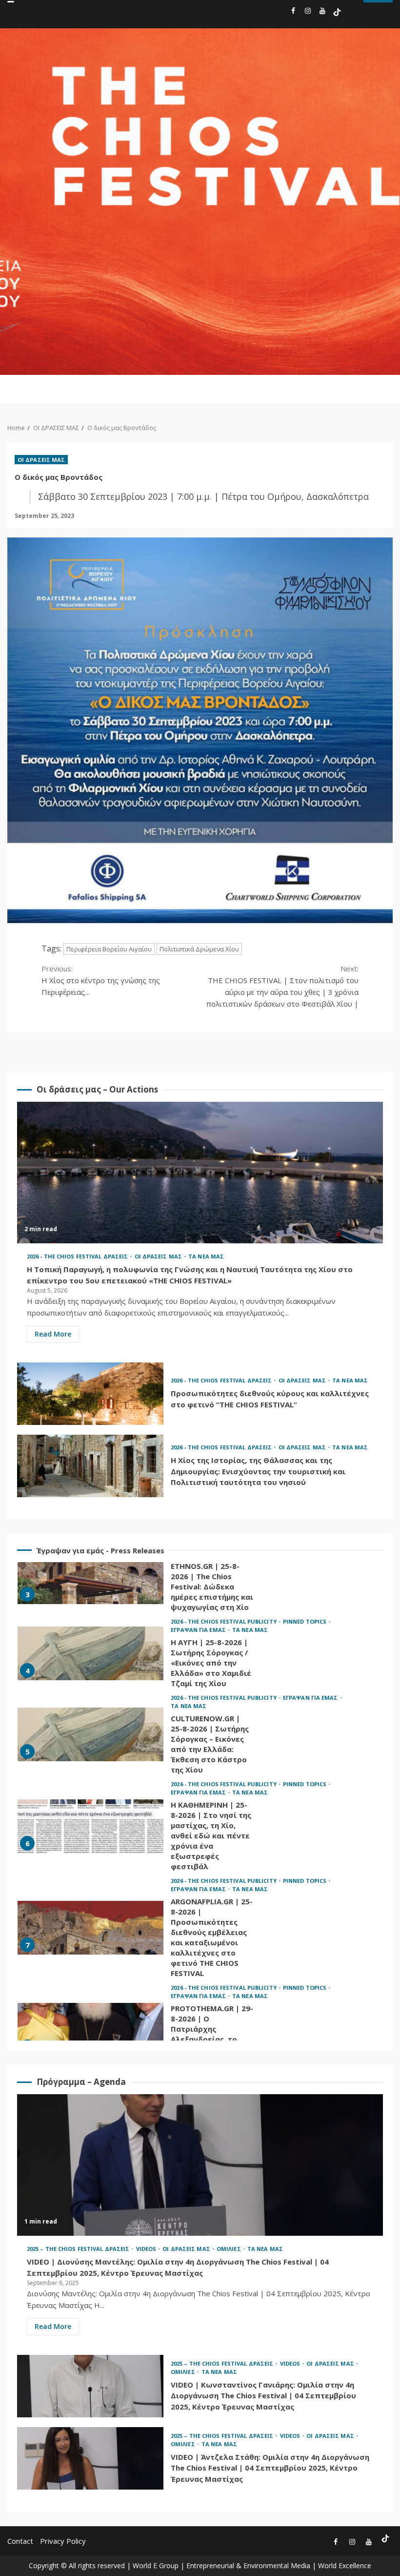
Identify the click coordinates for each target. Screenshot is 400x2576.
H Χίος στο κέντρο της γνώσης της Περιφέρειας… (101, 980)
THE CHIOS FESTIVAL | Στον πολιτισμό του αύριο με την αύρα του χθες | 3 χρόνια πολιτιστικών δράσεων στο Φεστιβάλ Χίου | (282, 986)
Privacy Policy (63, 2541)
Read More (53, 1334)
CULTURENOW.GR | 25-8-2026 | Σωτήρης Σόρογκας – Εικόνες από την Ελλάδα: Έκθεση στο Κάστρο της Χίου (90, 1734)
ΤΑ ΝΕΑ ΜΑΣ (206, 1256)
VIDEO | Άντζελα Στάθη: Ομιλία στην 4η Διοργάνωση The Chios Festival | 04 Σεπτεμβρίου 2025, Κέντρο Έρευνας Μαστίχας (90, 2458)
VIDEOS (147, 2249)
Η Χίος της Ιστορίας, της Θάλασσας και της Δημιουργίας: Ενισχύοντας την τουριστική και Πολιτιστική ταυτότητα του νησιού (90, 1466)
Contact (20, 2541)
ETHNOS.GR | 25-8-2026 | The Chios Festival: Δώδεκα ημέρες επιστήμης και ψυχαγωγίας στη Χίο (90, 1577)
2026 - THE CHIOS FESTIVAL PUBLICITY (224, 1621)
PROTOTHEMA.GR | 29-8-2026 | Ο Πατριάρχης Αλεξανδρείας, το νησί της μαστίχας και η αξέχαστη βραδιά (90, 2030)
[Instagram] (308, 12)
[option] (200, 1580)
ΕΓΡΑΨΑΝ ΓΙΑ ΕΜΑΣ (199, 1630)
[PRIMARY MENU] (339, 389)
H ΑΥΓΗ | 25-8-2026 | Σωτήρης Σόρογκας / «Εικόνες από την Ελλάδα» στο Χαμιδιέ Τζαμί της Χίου (90, 1653)
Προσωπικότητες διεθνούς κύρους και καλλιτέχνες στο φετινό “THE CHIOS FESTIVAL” (90, 1394)
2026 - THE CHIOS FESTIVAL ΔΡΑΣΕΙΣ (78, 1256)
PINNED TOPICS (305, 1621)
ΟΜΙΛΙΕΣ (230, 2249)
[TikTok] (337, 12)
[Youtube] (322, 12)
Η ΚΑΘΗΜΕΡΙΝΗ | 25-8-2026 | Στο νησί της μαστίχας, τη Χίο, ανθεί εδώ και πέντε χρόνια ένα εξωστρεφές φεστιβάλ (90, 1826)
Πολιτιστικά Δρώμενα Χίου (199, 949)
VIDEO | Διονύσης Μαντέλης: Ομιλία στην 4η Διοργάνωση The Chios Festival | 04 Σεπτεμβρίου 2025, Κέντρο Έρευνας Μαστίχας (200, 2165)
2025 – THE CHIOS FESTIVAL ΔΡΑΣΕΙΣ (79, 2249)
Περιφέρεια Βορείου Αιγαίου (109, 949)
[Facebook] (293, 12)
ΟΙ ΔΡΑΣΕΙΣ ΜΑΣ (41, 460)
